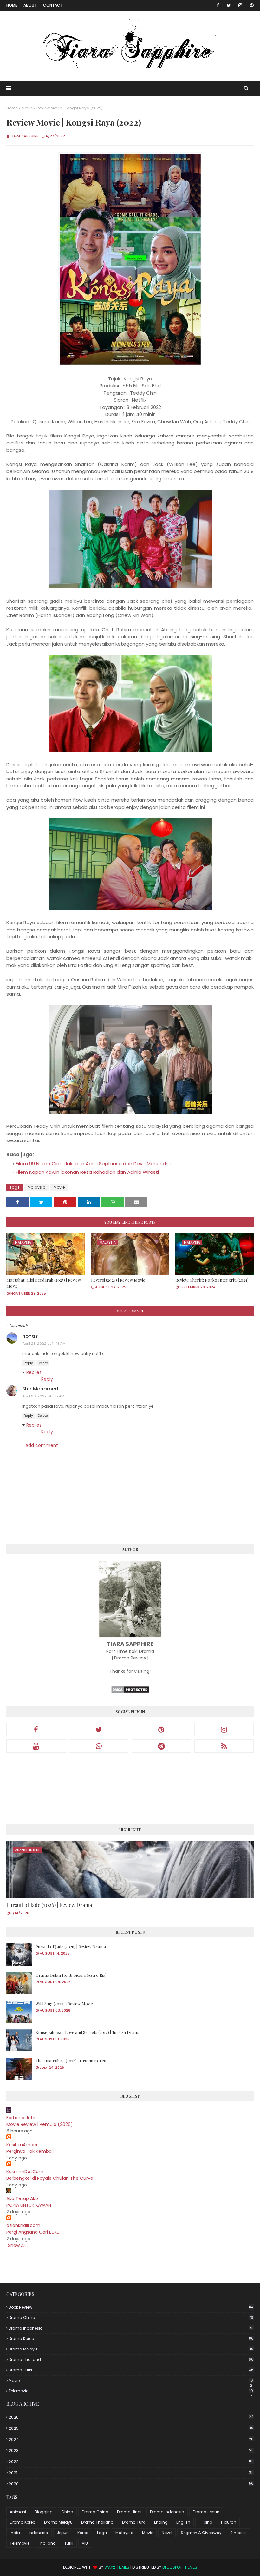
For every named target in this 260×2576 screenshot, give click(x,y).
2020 (131, 2484)
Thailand (47, 2543)
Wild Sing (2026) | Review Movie (64, 2004)
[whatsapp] (99, 1746)
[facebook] (218, 5)
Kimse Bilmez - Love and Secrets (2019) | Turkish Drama (88, 2032)
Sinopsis (238, 2533)
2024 (131, 2440)
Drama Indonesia (130, 2328)
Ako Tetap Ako (22, 2198)
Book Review (131, 2307)
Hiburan (229, 2522)
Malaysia (37, 1187)
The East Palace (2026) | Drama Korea (71, 2061)
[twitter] (229, 5)
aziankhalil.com (23, 2225)
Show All (17, 2245)
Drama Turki (131, 2370)
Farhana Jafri (21, 2118)
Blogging (44, 2512)
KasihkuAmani (22, 2145)
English (183, 2522)
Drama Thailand (131, 2359)
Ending (161, 2522)
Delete (43, 1363)
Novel (167, 2533)
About (30, 5)
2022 (131, 2462)
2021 (131, 2473)
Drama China (131, 2318)
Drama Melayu (131, 2349)
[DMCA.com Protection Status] (130, 1692)
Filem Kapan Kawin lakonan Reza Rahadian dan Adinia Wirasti (87, 1172)
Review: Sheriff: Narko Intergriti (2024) (212, 1280)
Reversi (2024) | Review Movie (118, 1280)
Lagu (102, 2533)
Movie (27, 108)
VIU (85, 2543)
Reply (28, 1363)
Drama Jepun (206, 2512)
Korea (83, 2533)
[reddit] (161, 1746)
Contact (53, 5)
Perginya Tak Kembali (30, 2151)
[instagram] (240, 5)
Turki (69, 2543)
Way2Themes (117, 2567)
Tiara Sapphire (24, 136)
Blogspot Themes (180, 2567)
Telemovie (131, 2391)
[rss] (224, 1746)
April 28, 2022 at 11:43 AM (44, 1344)
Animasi (18, 2512)
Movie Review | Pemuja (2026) (40, 2124)
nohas (30, 1336)
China (67, 2512)
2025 (131, 2428)
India (15, 2533)
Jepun (63, 2533)
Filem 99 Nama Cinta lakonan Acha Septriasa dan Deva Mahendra (93, 1163)
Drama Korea (131, 2339)
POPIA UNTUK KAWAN (29, 2205)
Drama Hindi (129, 2512)
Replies (34, 1372)
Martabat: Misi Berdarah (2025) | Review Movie (44, 1283)
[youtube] (36, 1746)
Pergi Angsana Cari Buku (33, 2232)
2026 (131, 2417)
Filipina (206, 2522)
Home (12, 5)
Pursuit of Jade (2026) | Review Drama (49, 1905)
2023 (131, 2451)
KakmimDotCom (25, 2172)
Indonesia (38, 2533)
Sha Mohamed (40, 1389)
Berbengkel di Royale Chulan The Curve (50, 2178)
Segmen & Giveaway (201, 2533)
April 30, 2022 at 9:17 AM (43, 1396)
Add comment (42, 1445)
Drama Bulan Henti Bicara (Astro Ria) (71, 1975)
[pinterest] (251, 5)
